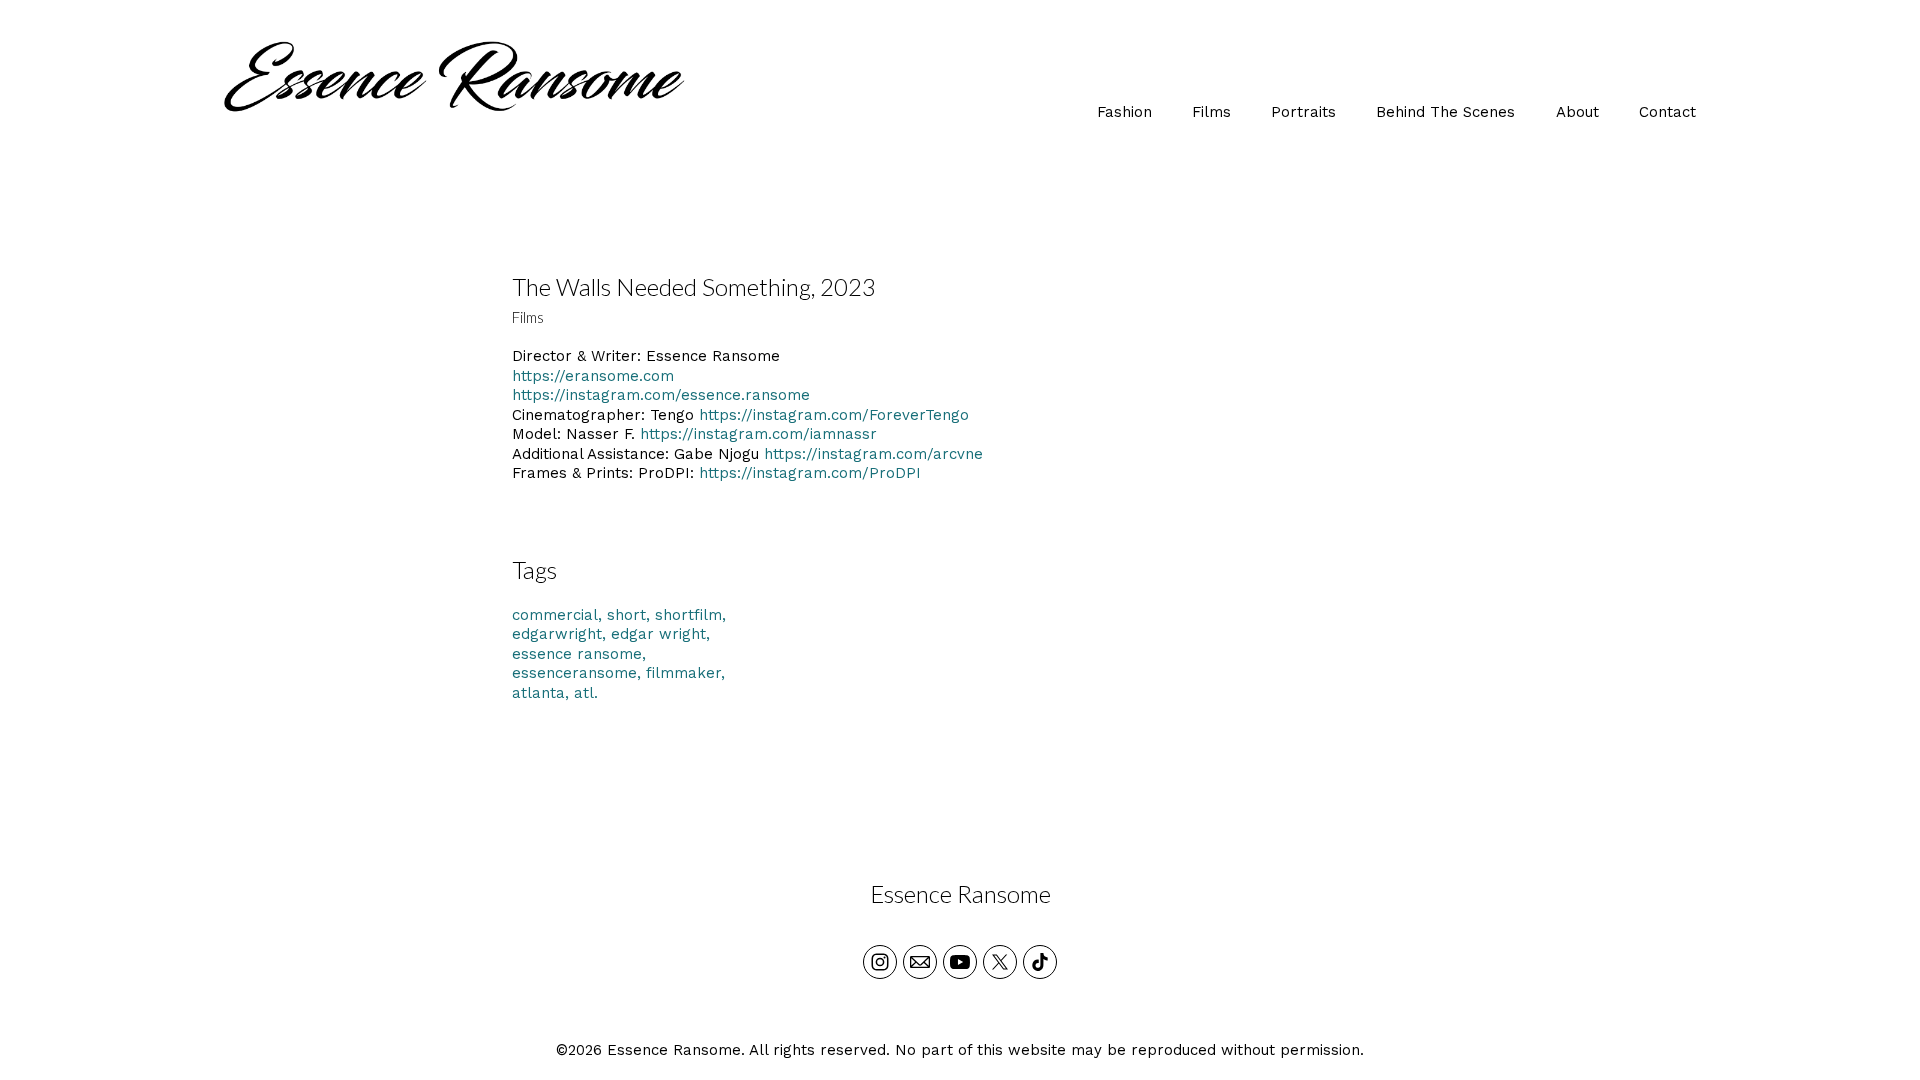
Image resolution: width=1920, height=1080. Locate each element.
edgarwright (557, 634)
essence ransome (577, 654)
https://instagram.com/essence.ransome (661, 395)
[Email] (920, 962)
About (1577, 112)
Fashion (1124, 112)
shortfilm (688, 615)
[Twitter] (1000, 962)
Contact (1667, 112)
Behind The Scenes (1445, 112)
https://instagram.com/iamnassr (758, 434)
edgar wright (658, 634)
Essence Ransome (960, 893)
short (626, 615)
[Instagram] (880, 962)
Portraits (1303, 112)
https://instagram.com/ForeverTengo (834, 415)
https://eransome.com (593, 376)
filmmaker (683, 673)
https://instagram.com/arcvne (873, 454)
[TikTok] (1040, 962)
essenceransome (574, 673)
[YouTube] (960, 962)
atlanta (538, 693)
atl (584, 693)
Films (1211, 112)
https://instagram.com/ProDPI (810, 473)
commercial (555, 615)
